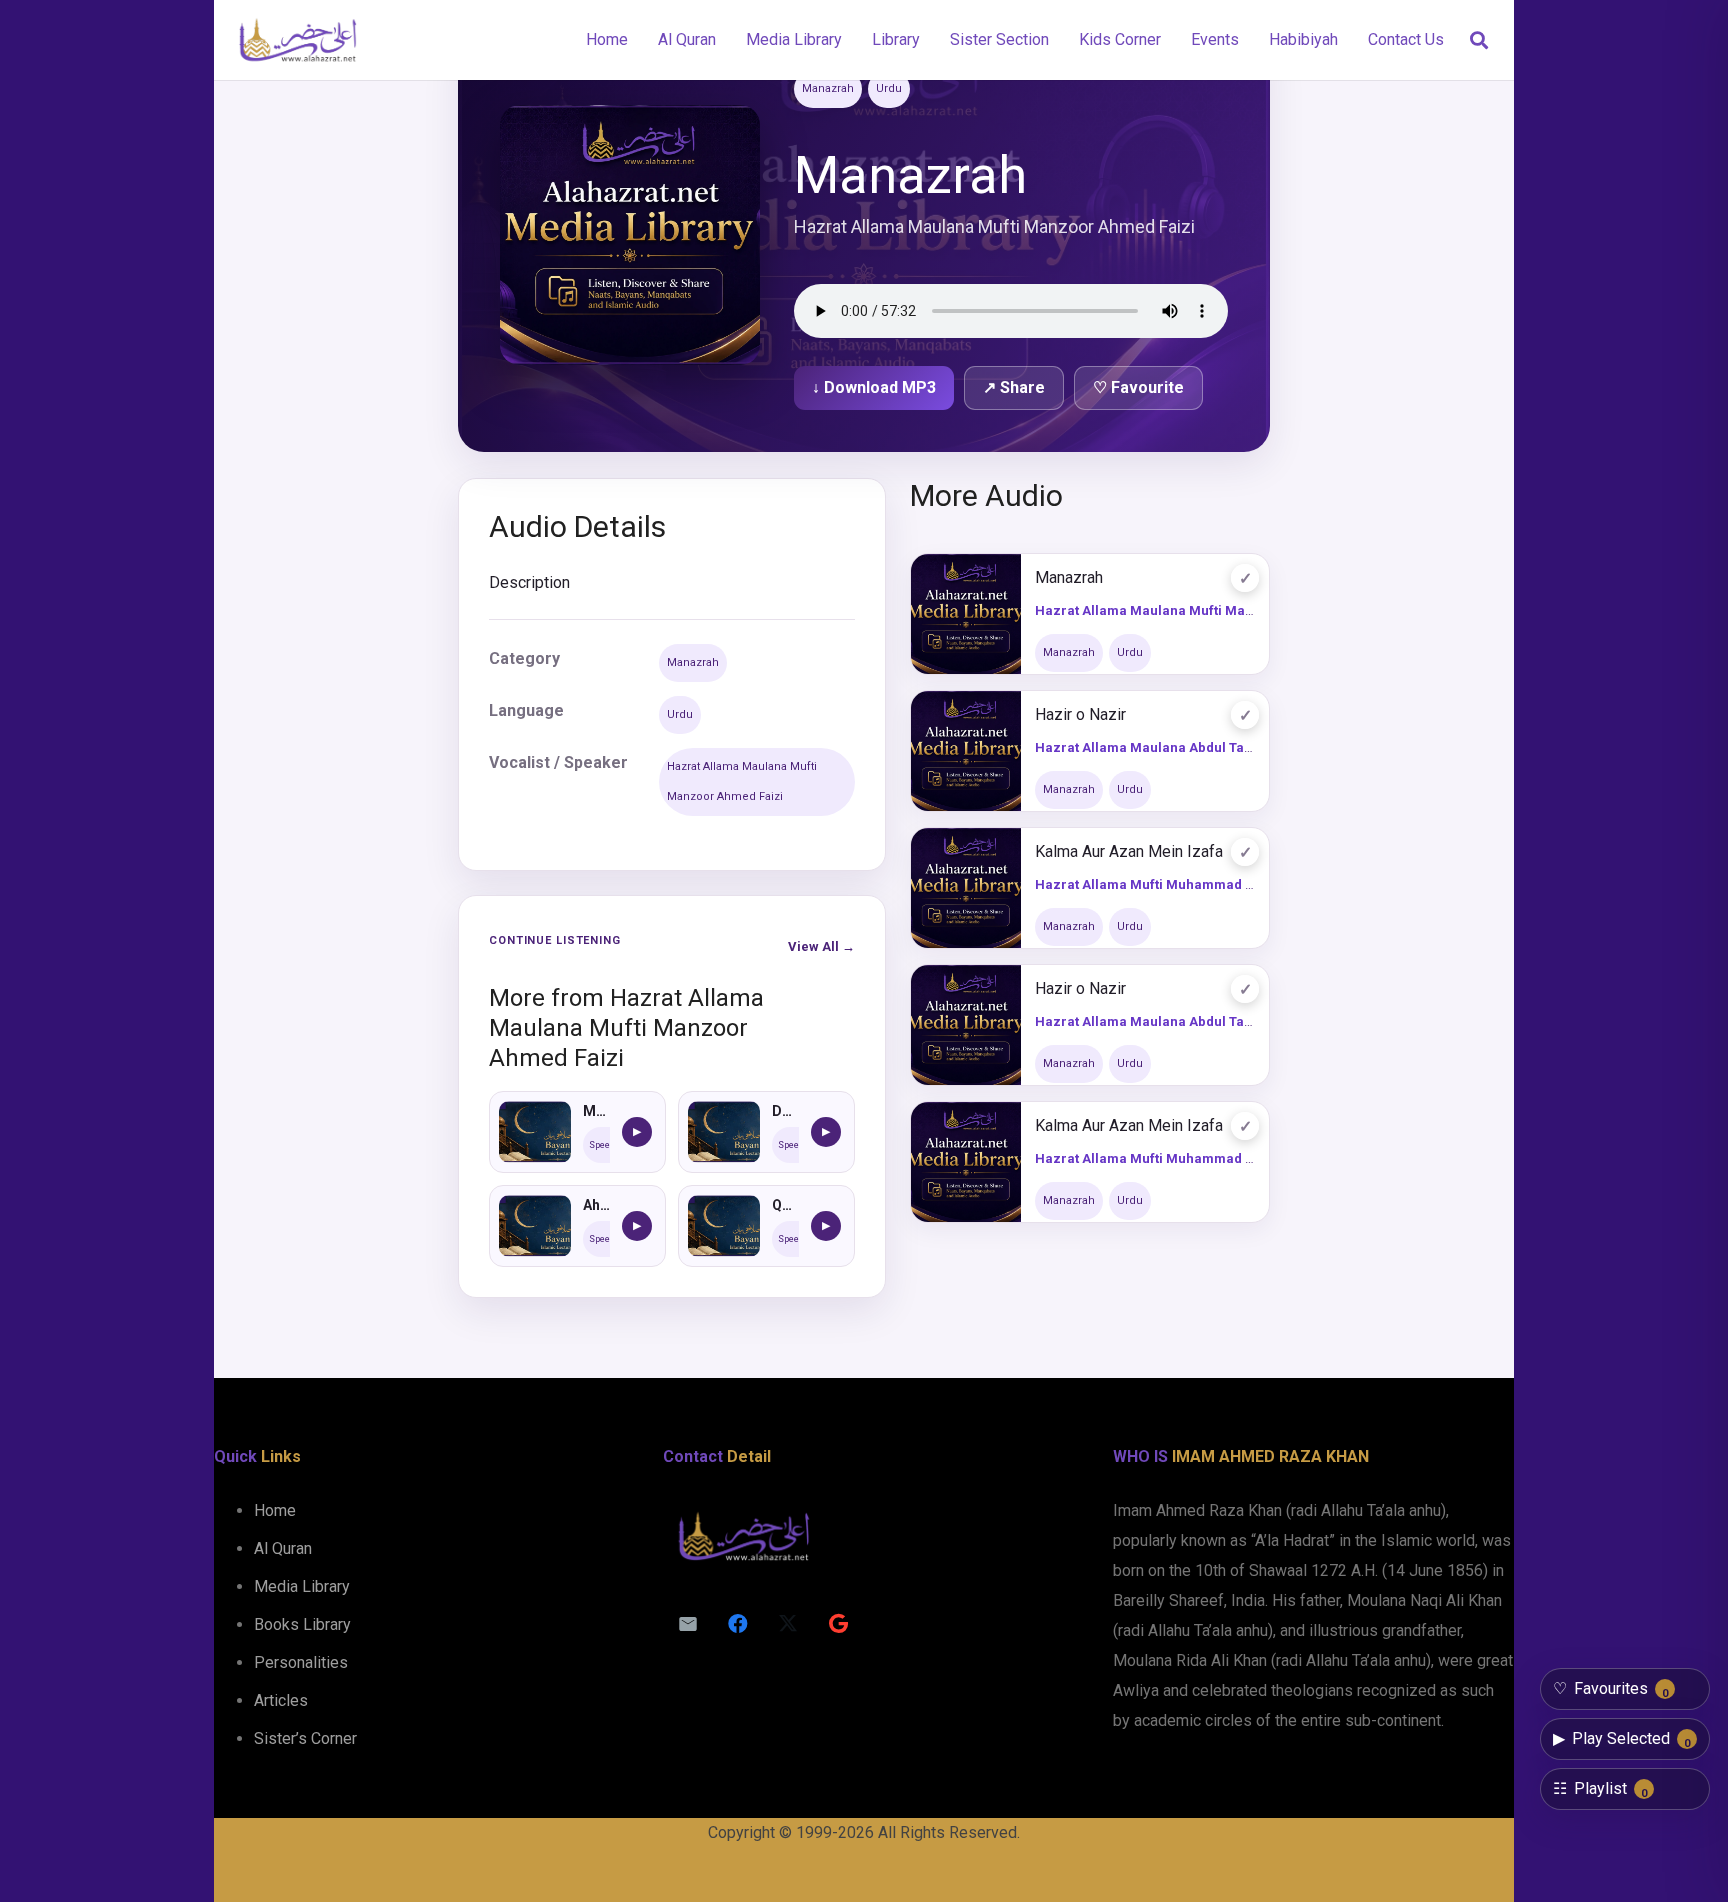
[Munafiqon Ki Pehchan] (535, 1132)
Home (275, 1510)
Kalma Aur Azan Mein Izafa (1129, 851)
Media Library (302, 1586)
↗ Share (1014, 387)
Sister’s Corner (305, 1738)
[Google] (838, 1624)
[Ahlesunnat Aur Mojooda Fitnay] (535, 1226)
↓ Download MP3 (874, 387)
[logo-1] (297, 40)
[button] (1479, 40)
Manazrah (828, 88)
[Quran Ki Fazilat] (724, 1226)
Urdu (889, 88)
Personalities (301, 1662)
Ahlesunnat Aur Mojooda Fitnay (596, 1205)
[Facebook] (738, 1624)
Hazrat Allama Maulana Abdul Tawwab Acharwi (1185, 747)
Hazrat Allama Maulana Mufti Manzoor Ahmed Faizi (742, 781)
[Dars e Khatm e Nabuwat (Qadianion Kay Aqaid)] (724, 1132)
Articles (281, 1700)
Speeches (609, 1145)
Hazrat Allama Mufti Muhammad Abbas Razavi (1183, 884)
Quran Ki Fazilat (785, 1205)
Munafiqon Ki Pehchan (596, 1111)
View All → (821, 946)
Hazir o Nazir (1080, 714)
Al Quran (283, 1548)
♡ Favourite (1138, 387)
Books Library (302, 1624)
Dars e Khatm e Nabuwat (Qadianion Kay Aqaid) (785, 1111)
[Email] (688, 1624)
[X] (788, 1624)
